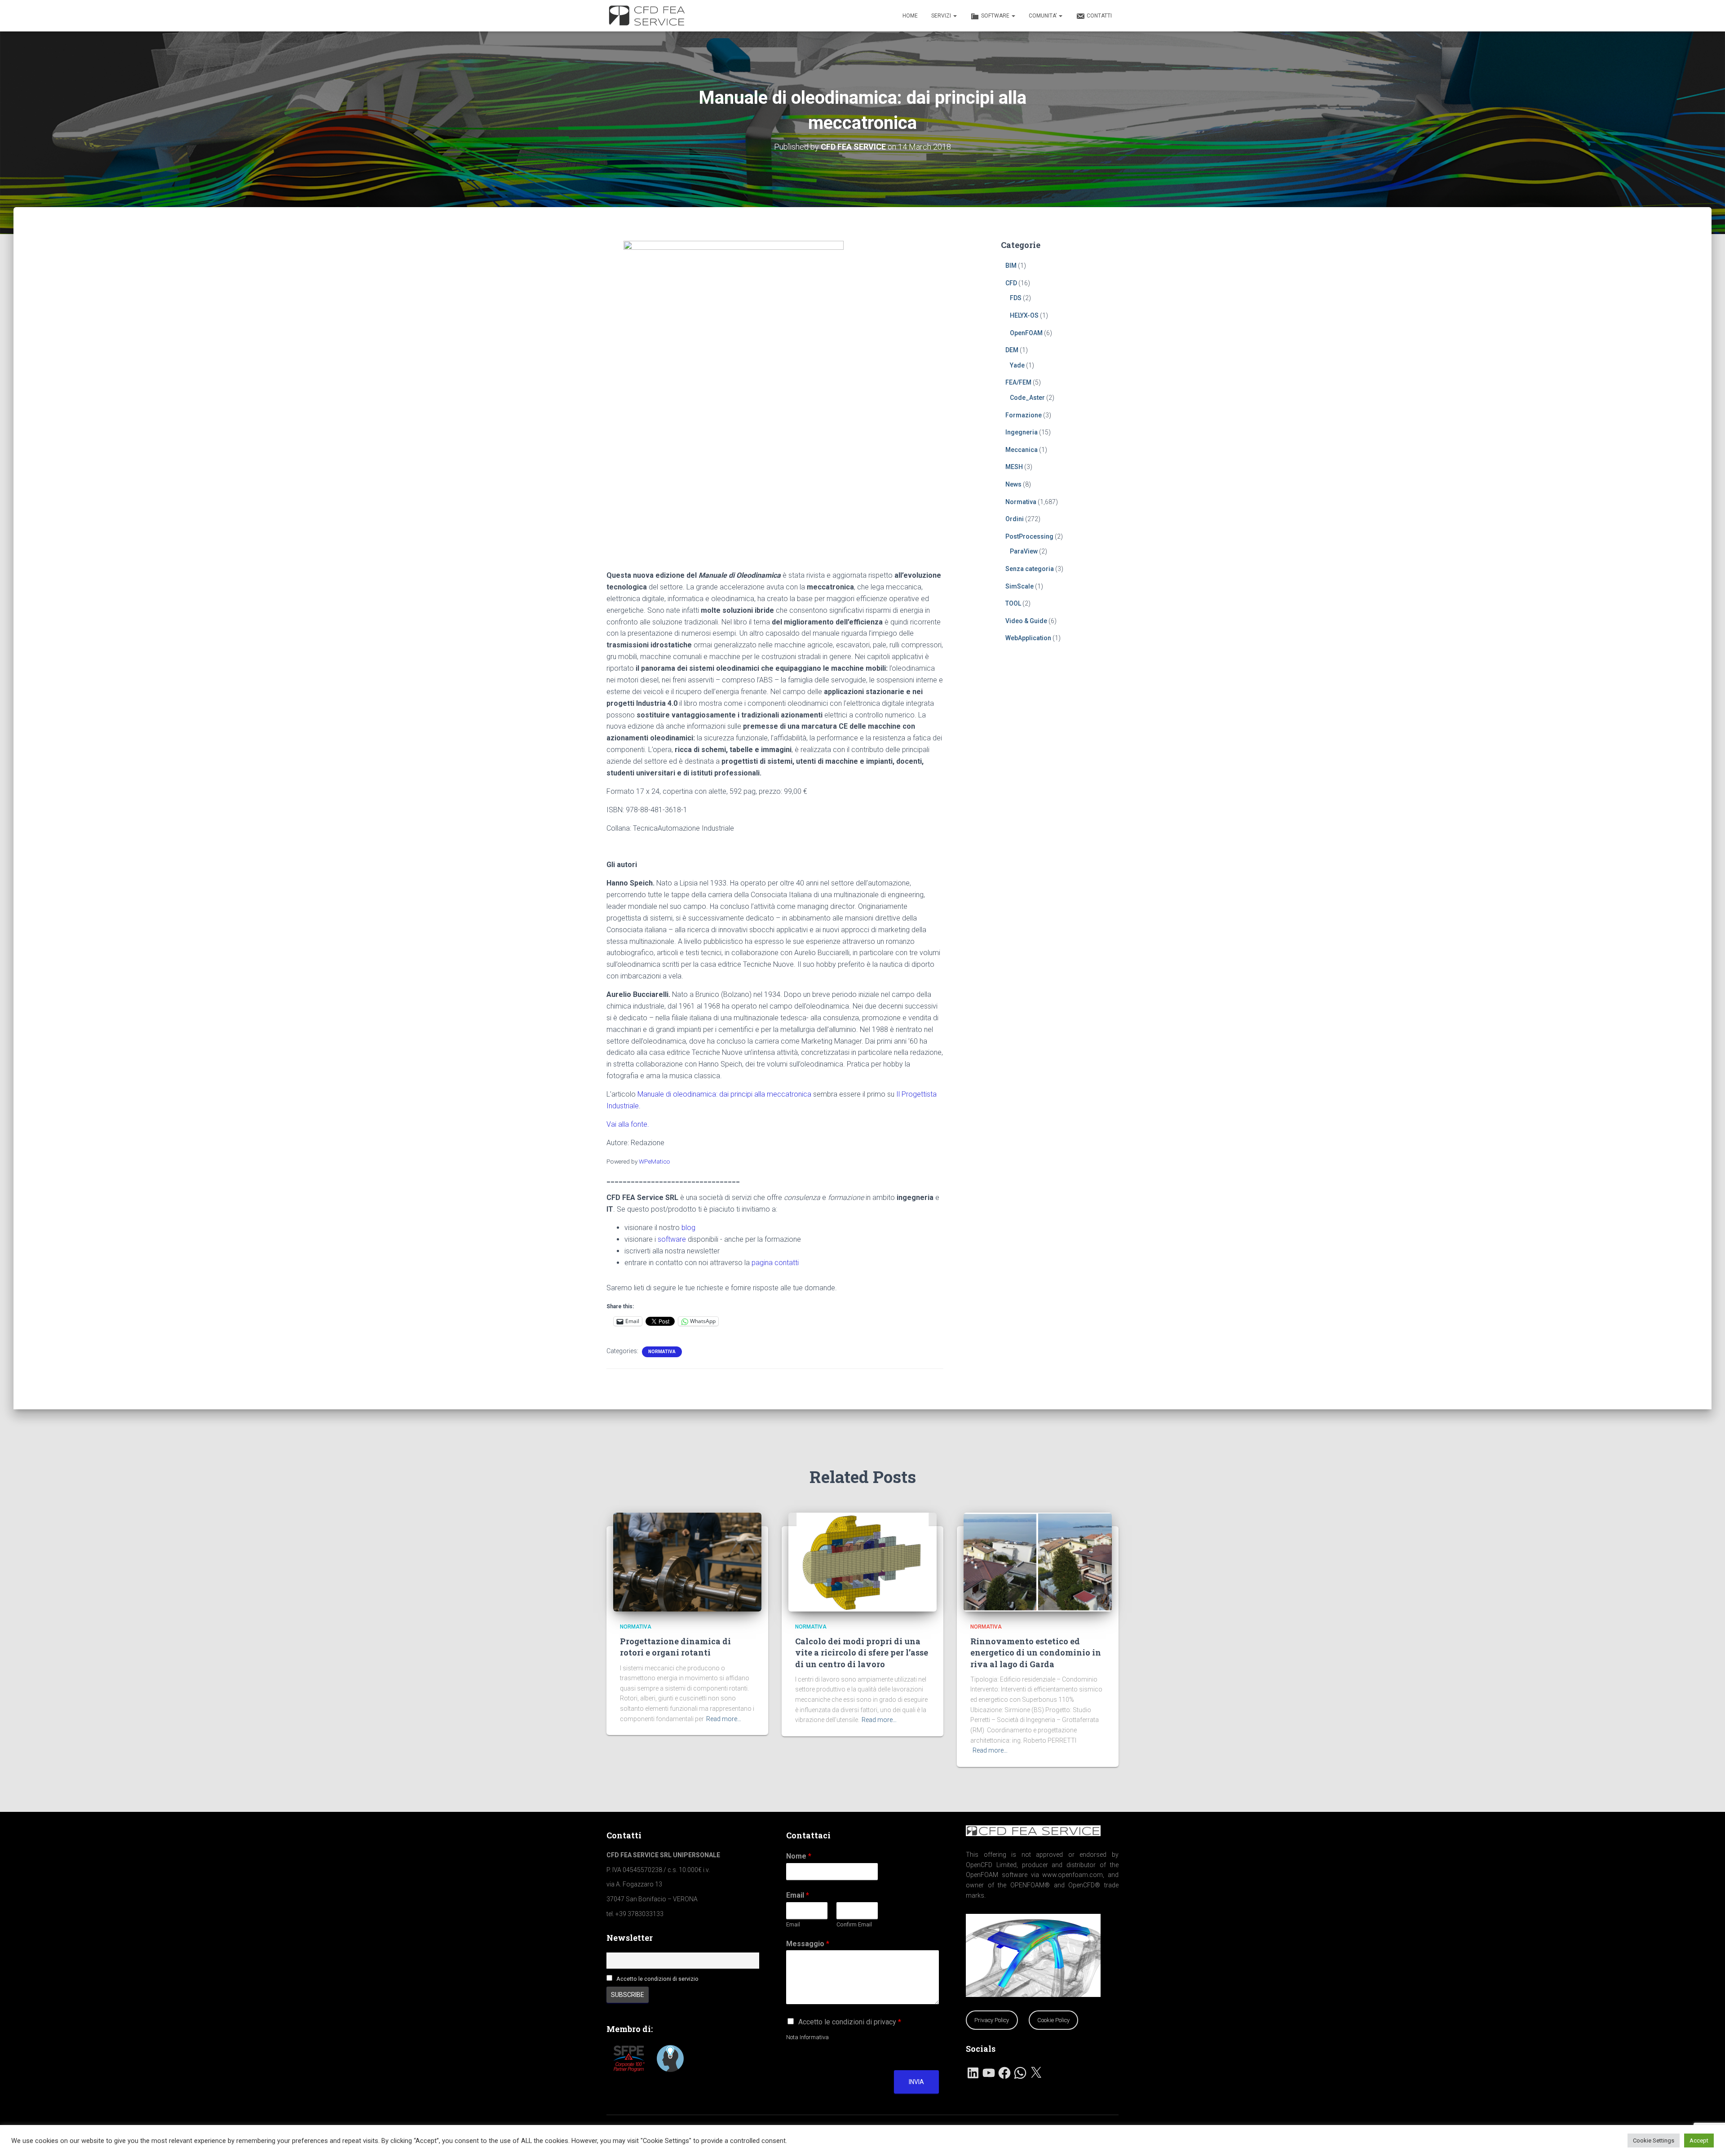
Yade (1017, 365)
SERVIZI (942, 16)
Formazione (1024, 415)
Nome (799, 1856)
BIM (1011, 266)
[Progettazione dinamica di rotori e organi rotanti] (687, 1561)
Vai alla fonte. (628, 1124)
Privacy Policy (992, 2020)
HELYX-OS (1024, 315)
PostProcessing (1029, 536)
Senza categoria (1030, 569)
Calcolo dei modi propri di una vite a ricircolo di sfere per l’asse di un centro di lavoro (862, 1652)
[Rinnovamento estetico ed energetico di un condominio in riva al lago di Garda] (1038, 1561)
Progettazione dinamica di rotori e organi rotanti (675, 1647)
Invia (916, 2082)
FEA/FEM (1018, 382)
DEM (1012, 350)
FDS (1016, 298)
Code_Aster (1027, 398)
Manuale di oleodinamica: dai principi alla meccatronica (724, 1094)
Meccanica (1022, 450)
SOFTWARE (996, 16)
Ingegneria (1022, 432)
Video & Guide (1026, 621)
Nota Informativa (807, 2037)
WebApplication (1028, 638)
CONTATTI (1099, 16)
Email (798, 1895)
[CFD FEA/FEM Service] (649, 16)
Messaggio (808, 1944)
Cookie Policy (1053, 2020)
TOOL (1013, 603)
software (672, 1239)
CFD (1011, 283)
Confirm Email (854, 1924)
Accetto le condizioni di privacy (850, 2022)
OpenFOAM (1026, 333)
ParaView (1024, 551)
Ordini (1015, 519)
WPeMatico (655, 1161)
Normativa (662, 1352)
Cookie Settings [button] (1654, 2141)
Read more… (724, 1719)
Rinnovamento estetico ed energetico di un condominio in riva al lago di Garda (1036, 1652)
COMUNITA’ (1043, 16)
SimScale (1020, 586)
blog (688, 1228)
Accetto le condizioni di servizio (657, 1979)
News (1013, 484)
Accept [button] (1699, 2141)
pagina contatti (775, 1263)
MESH (1014, 467)
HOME (910, 16)
